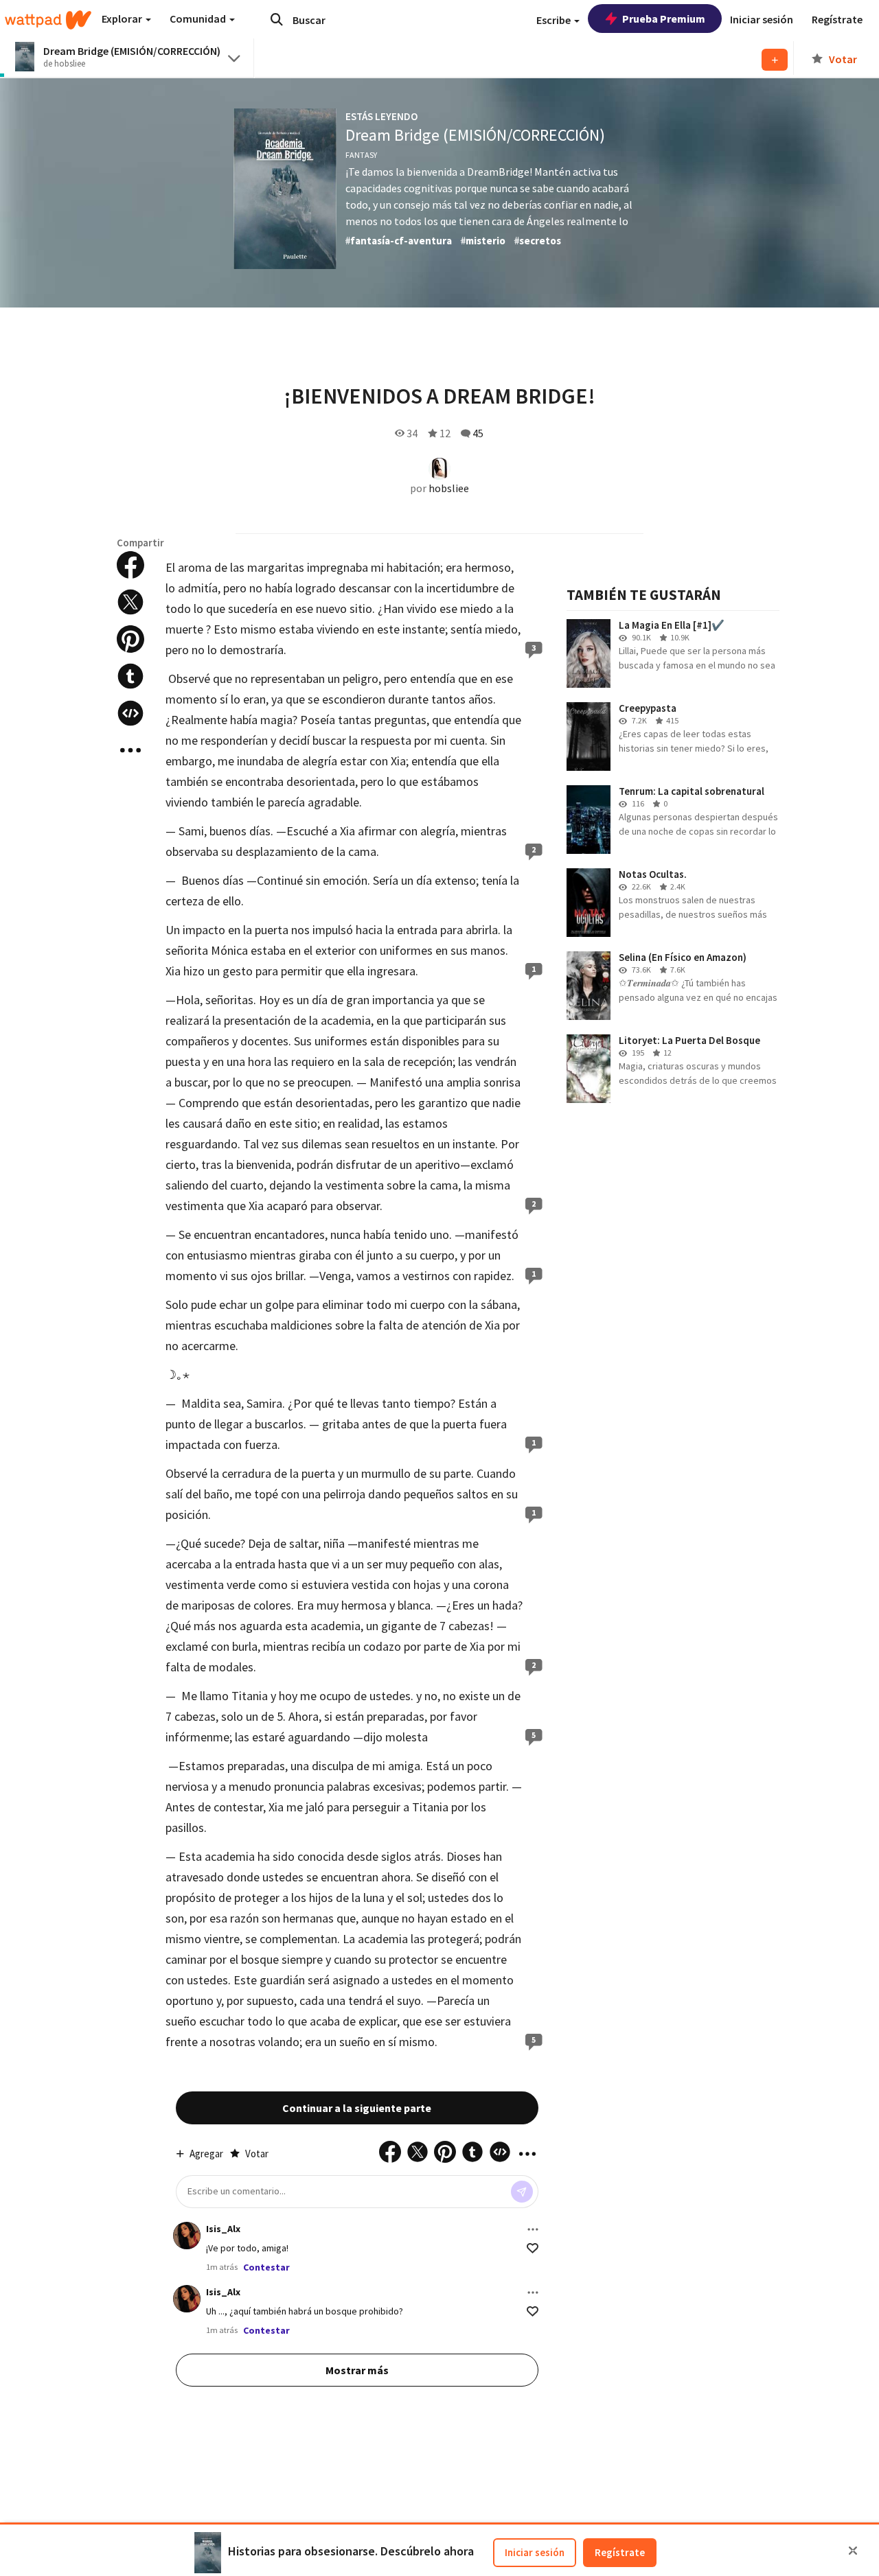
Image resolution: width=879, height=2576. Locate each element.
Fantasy (361, 155)
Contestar (266, 2267)
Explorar (123, 19)
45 (478, 433)
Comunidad (199, 19)
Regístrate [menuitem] (837, 19)
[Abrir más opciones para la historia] (130, 750)
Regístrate (620, 2552)
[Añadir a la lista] (775, 60)
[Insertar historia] (130, 713)
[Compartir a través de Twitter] (130, 602)
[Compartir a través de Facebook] (130, 565)
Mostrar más (357, 2370)
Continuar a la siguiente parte (357, 2108)
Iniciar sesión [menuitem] (762, 19)
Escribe (555, 20)
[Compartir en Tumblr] (130, 676)
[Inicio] (48, 20)
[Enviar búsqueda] (277, 19)
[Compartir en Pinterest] (130, 639)
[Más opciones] (533, 2229)
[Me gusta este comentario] (533, 2248)
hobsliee (449, 488)
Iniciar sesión (535, 2552)
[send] (522, 2192)
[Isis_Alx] (187, 2236)
